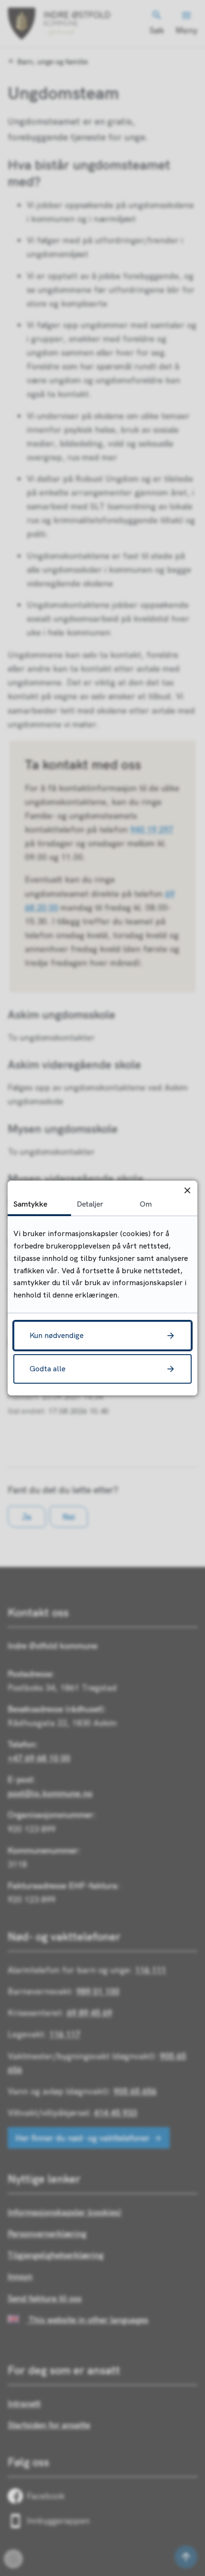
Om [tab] (146, 1204)
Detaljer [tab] (90, 1204)
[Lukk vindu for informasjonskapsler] (187, 1191)
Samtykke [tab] (30, 1204)
